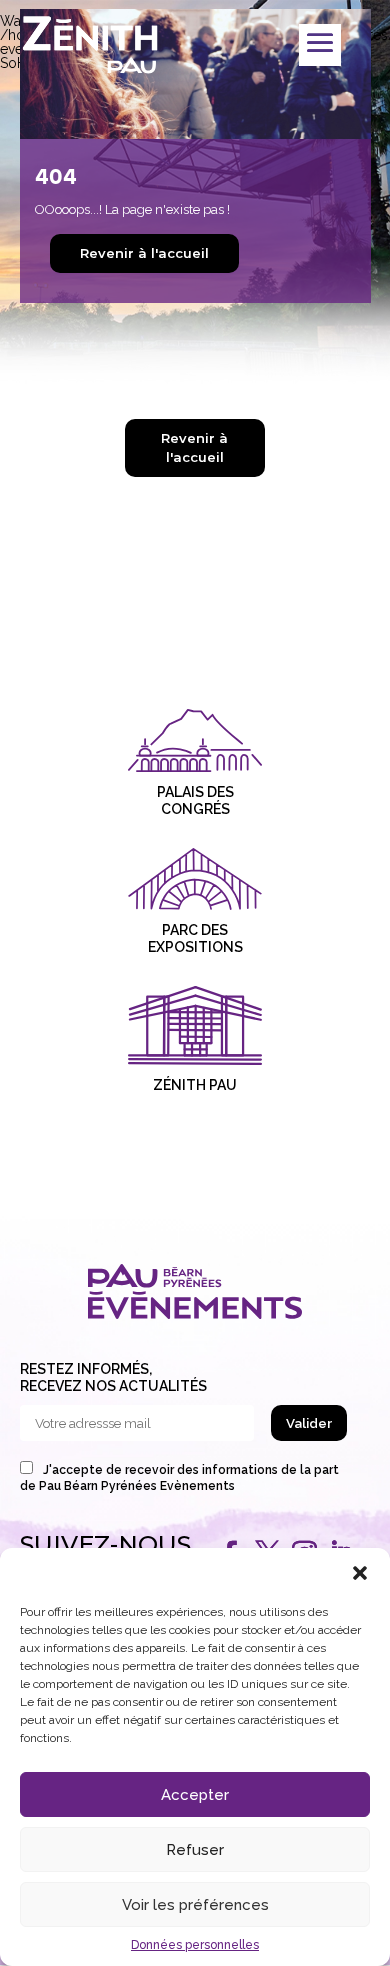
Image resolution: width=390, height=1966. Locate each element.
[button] (360, 1573)
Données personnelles (195, 1945)
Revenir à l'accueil (144, 253)
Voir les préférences (195, 1905)
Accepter (195, 1795)
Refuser (195, 1850)
